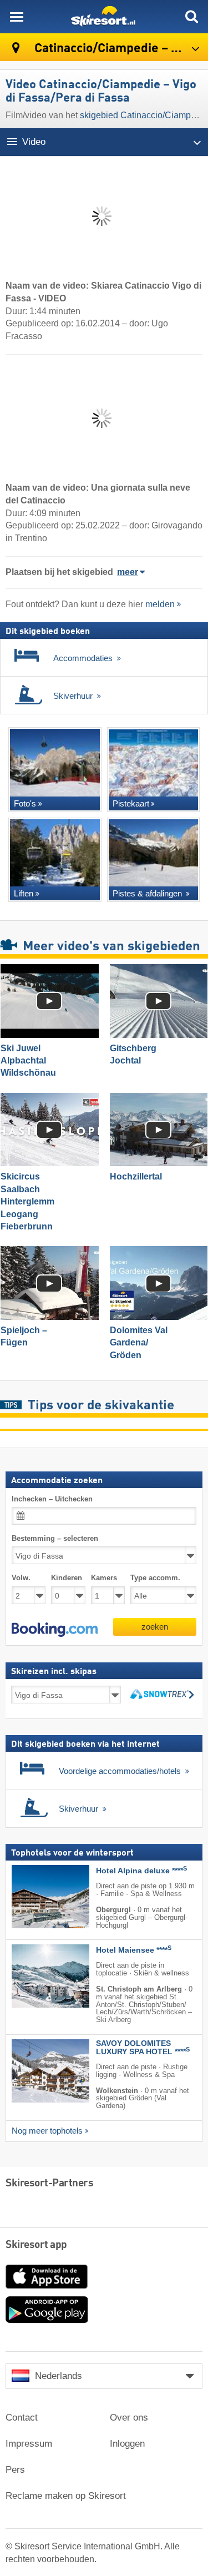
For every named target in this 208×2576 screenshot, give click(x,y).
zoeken (155, 1627)
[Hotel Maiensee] (34, 1977)
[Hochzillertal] (159, 1130)
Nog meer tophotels (47, 2131)
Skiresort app (36, 2245)
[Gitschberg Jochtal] (159, 1001)
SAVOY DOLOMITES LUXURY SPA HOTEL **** (143, 2048)
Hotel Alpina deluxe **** (141, 1871)
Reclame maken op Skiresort (66, 2496)
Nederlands (59, 2376)
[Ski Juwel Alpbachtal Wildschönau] (50, 1001)
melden (160, 604)
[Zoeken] (191, 17)
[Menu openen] (17, 17)
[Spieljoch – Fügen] (50, 1283)
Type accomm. (155, 1578)
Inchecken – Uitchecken (52, 1499)
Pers (15, 2470)
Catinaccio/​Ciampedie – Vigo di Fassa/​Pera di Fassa (120, 49)
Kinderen (67, 1578)
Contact (22, 2418)
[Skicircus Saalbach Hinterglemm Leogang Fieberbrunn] (50, 1130)
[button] (55, 1630)
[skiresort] (104, 17)
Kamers (104, 1578)
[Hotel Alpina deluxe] (34, 1897)
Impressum (29, 2444)
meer (128, 572)
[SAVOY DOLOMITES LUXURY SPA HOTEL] (34, 2071)
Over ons (129, 2418)
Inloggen (127, 2444)
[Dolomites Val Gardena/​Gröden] (159, 1283)
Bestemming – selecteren (55, 1539)
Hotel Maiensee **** (134, 1951)
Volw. (21, 1578)
